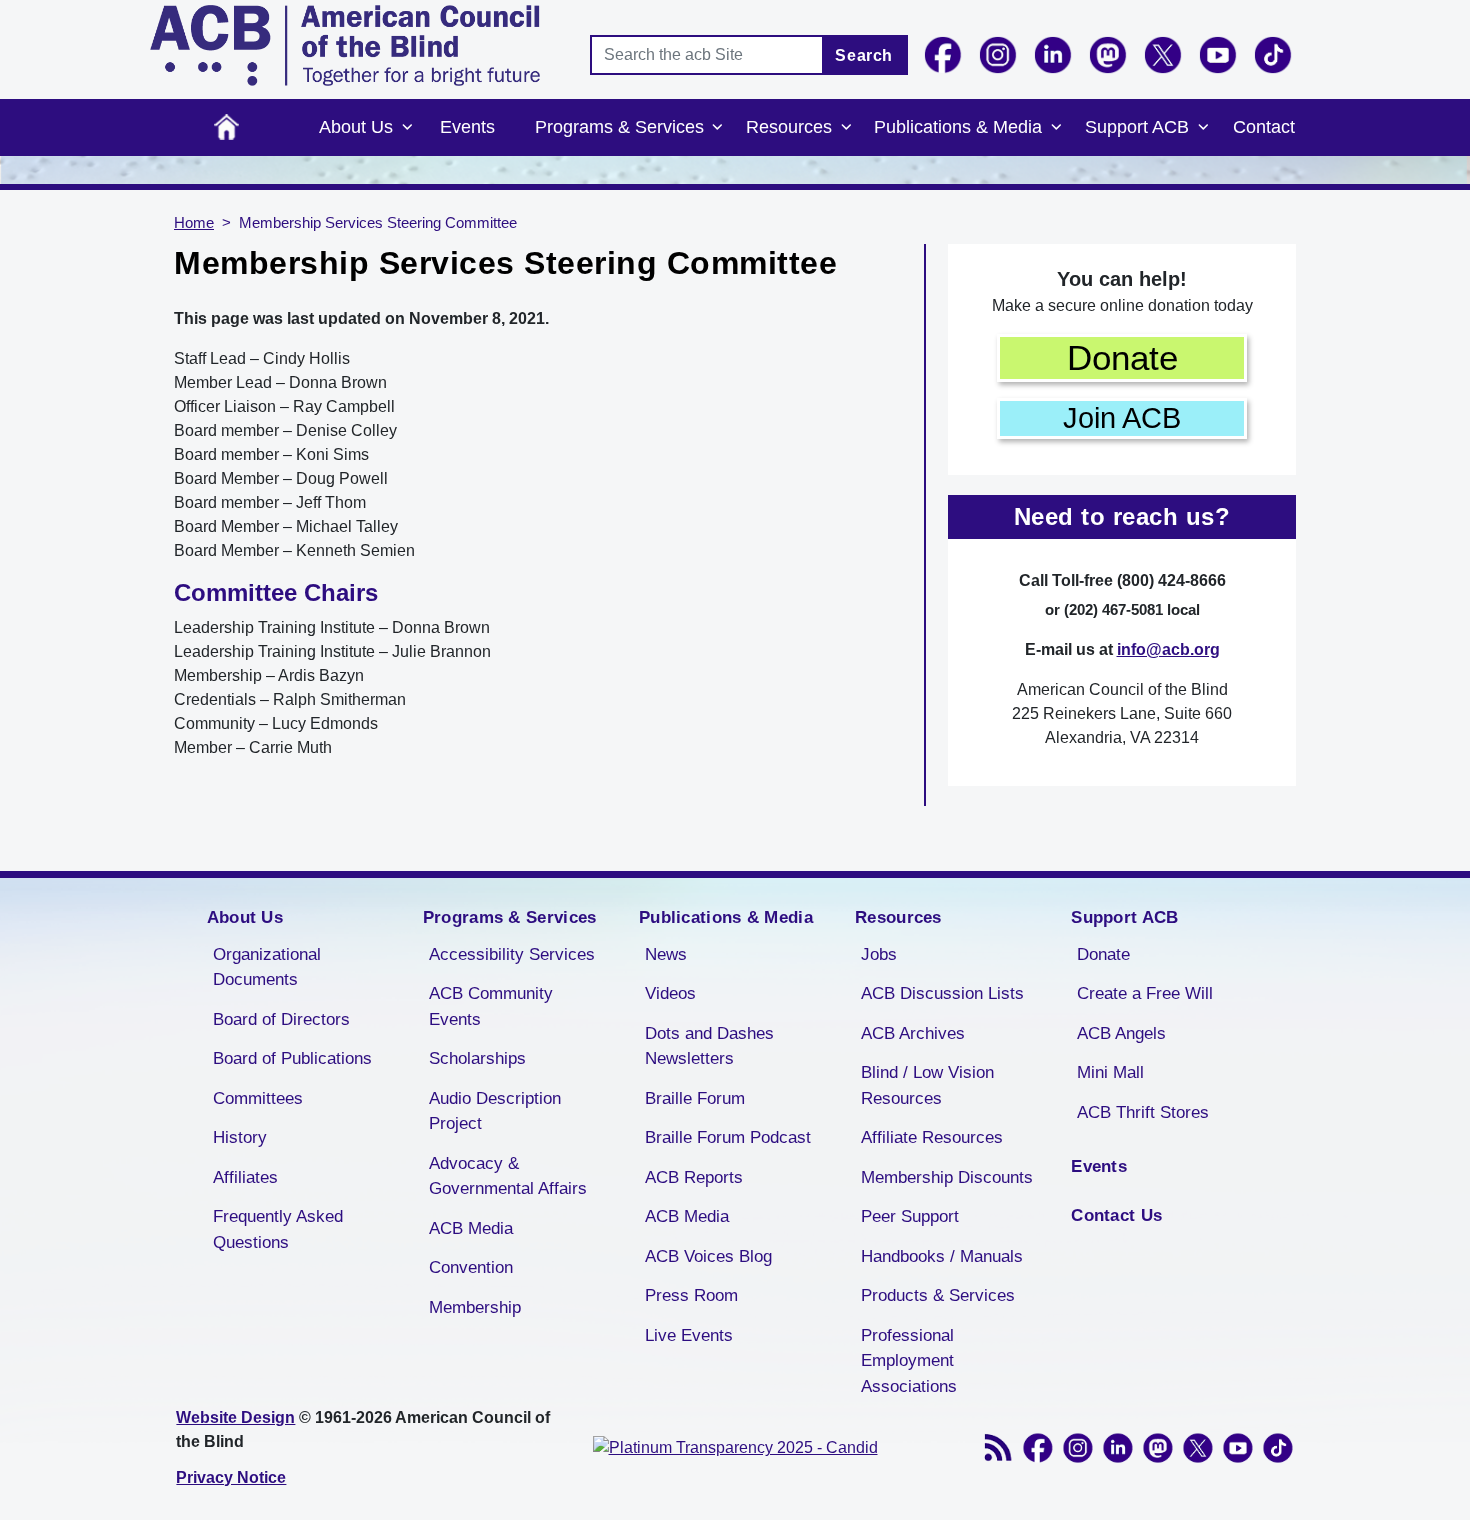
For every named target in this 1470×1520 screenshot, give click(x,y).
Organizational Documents (267, 967)
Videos (670, 993)
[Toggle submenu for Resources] (846, 128)
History (240, 1137)
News (666, 954)
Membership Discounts (947, 1177)
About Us (356, 127)
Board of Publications (292, 1058)
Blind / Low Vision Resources (927, 1085)
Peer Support (910, 1216)
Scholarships (477, 1058)
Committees (258, 1098)
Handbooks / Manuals (942, 1256)
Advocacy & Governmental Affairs (508, 1176)
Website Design (235, 1417)
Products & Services (938, 1295)
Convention (471, 1267)
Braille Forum (695, 1098)
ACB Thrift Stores (1143, 1112)
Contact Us (1116, 1215)
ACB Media (471, 1228)
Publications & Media (958, 127)
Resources (789, 127)
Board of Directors (281, 1019)
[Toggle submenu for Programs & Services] (718, 128)
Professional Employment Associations (909, 1361)
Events (467, 127)
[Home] (345, 45)
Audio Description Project (495, 1111)
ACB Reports (694, 1177)
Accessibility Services (512, 954)
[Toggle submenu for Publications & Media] (1056, 128)
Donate (1122, 357)
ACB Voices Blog (708, 1256)
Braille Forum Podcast (728, 1137)
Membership (475, 1307)
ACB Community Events (491, 1006)
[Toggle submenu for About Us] (407, 128)
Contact (1264, 127)
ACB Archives (913, 1033)
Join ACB (1122, 418)
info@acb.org (1168, 649)
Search (864, 55)
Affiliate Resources (932, 1137)
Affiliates (245, 1177)
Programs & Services (619, 127)
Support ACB (1137, 127)
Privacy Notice (231, 1477)
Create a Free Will (1145, 993)
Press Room (691, 1295)
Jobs (879, 954)
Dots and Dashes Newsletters (709, 1046)
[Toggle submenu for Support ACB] (1203, 128)
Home (226, 127)
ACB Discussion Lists (942, 993)
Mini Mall (1110, 1072)
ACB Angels (1121, 1033)
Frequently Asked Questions (278, 1229)
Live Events (689, 1335)
